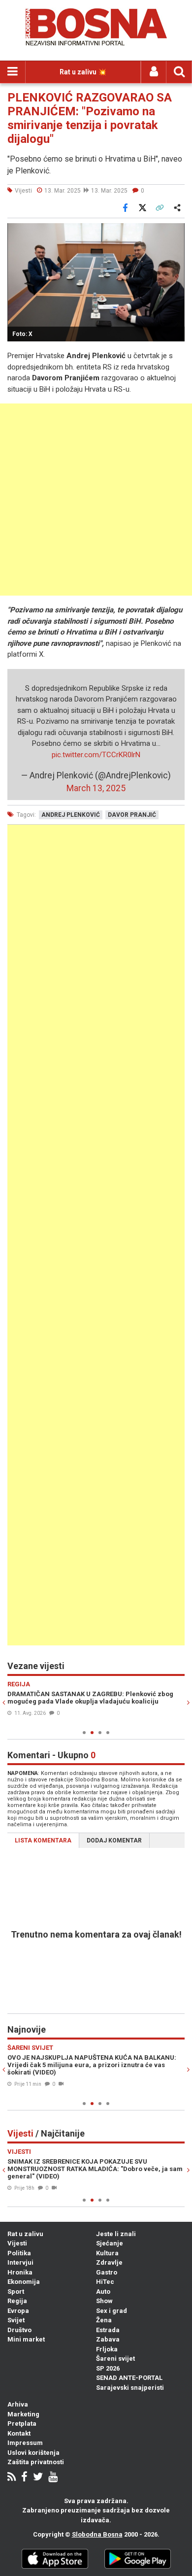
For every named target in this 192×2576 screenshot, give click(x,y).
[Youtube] (53, 2478)
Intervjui (20, 2262)
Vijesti (17, 2243)
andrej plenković (71, 815)
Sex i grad (112, 2311)
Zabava (108, 2339)
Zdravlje (109, 2262)
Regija (17, 2301)
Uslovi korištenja (33, 2453)
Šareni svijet (115, 2359)
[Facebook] (24, 2478)
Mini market (26, 2339)
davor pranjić (132, 815)
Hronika (20, 2272)
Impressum (25, 2443)
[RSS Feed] (12, 2478)
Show (104, 2301)
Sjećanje (110, 2243)
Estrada (108, 2330)
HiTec (105, 2282)
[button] (176, 232)
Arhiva (18, 2404)
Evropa (18, 2311)
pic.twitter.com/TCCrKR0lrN (96, 755)
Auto (103, 2292)
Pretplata (22, 2424)
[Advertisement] (96, 500)
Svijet (16, 2320)
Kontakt (19, 2433)
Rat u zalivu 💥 (83, 72)
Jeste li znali (116, 2234)
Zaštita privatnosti (36, 2462)
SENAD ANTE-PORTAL (129, 2378)
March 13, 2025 (96, 788)
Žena (104, 2320)
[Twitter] (38, 2478)
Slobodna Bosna (97, 2534)
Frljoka (107, 2349)
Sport (16, 2292)
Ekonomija (24, 2282)
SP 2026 (108, 2368)
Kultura (107, 2253)
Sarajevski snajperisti (130, 2388)
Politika (19, 2253)
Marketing (23, 2414)
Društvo (19, 2330)
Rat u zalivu (25, 2234)
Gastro (107, 2272)
